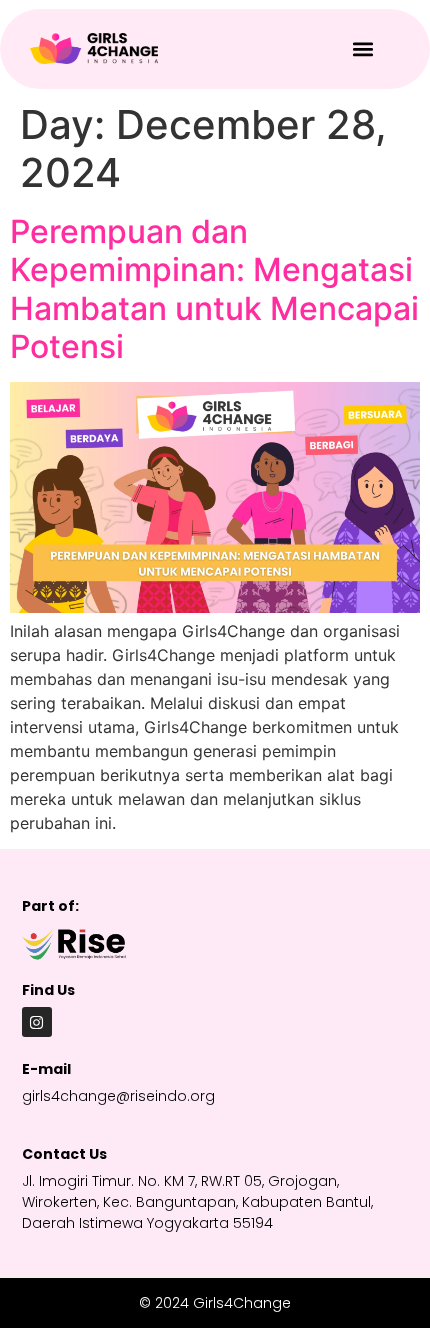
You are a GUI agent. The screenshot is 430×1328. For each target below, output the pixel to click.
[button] (363, 48)
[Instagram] (37, 1022)
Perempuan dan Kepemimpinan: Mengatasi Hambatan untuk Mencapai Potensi (214, 289)
